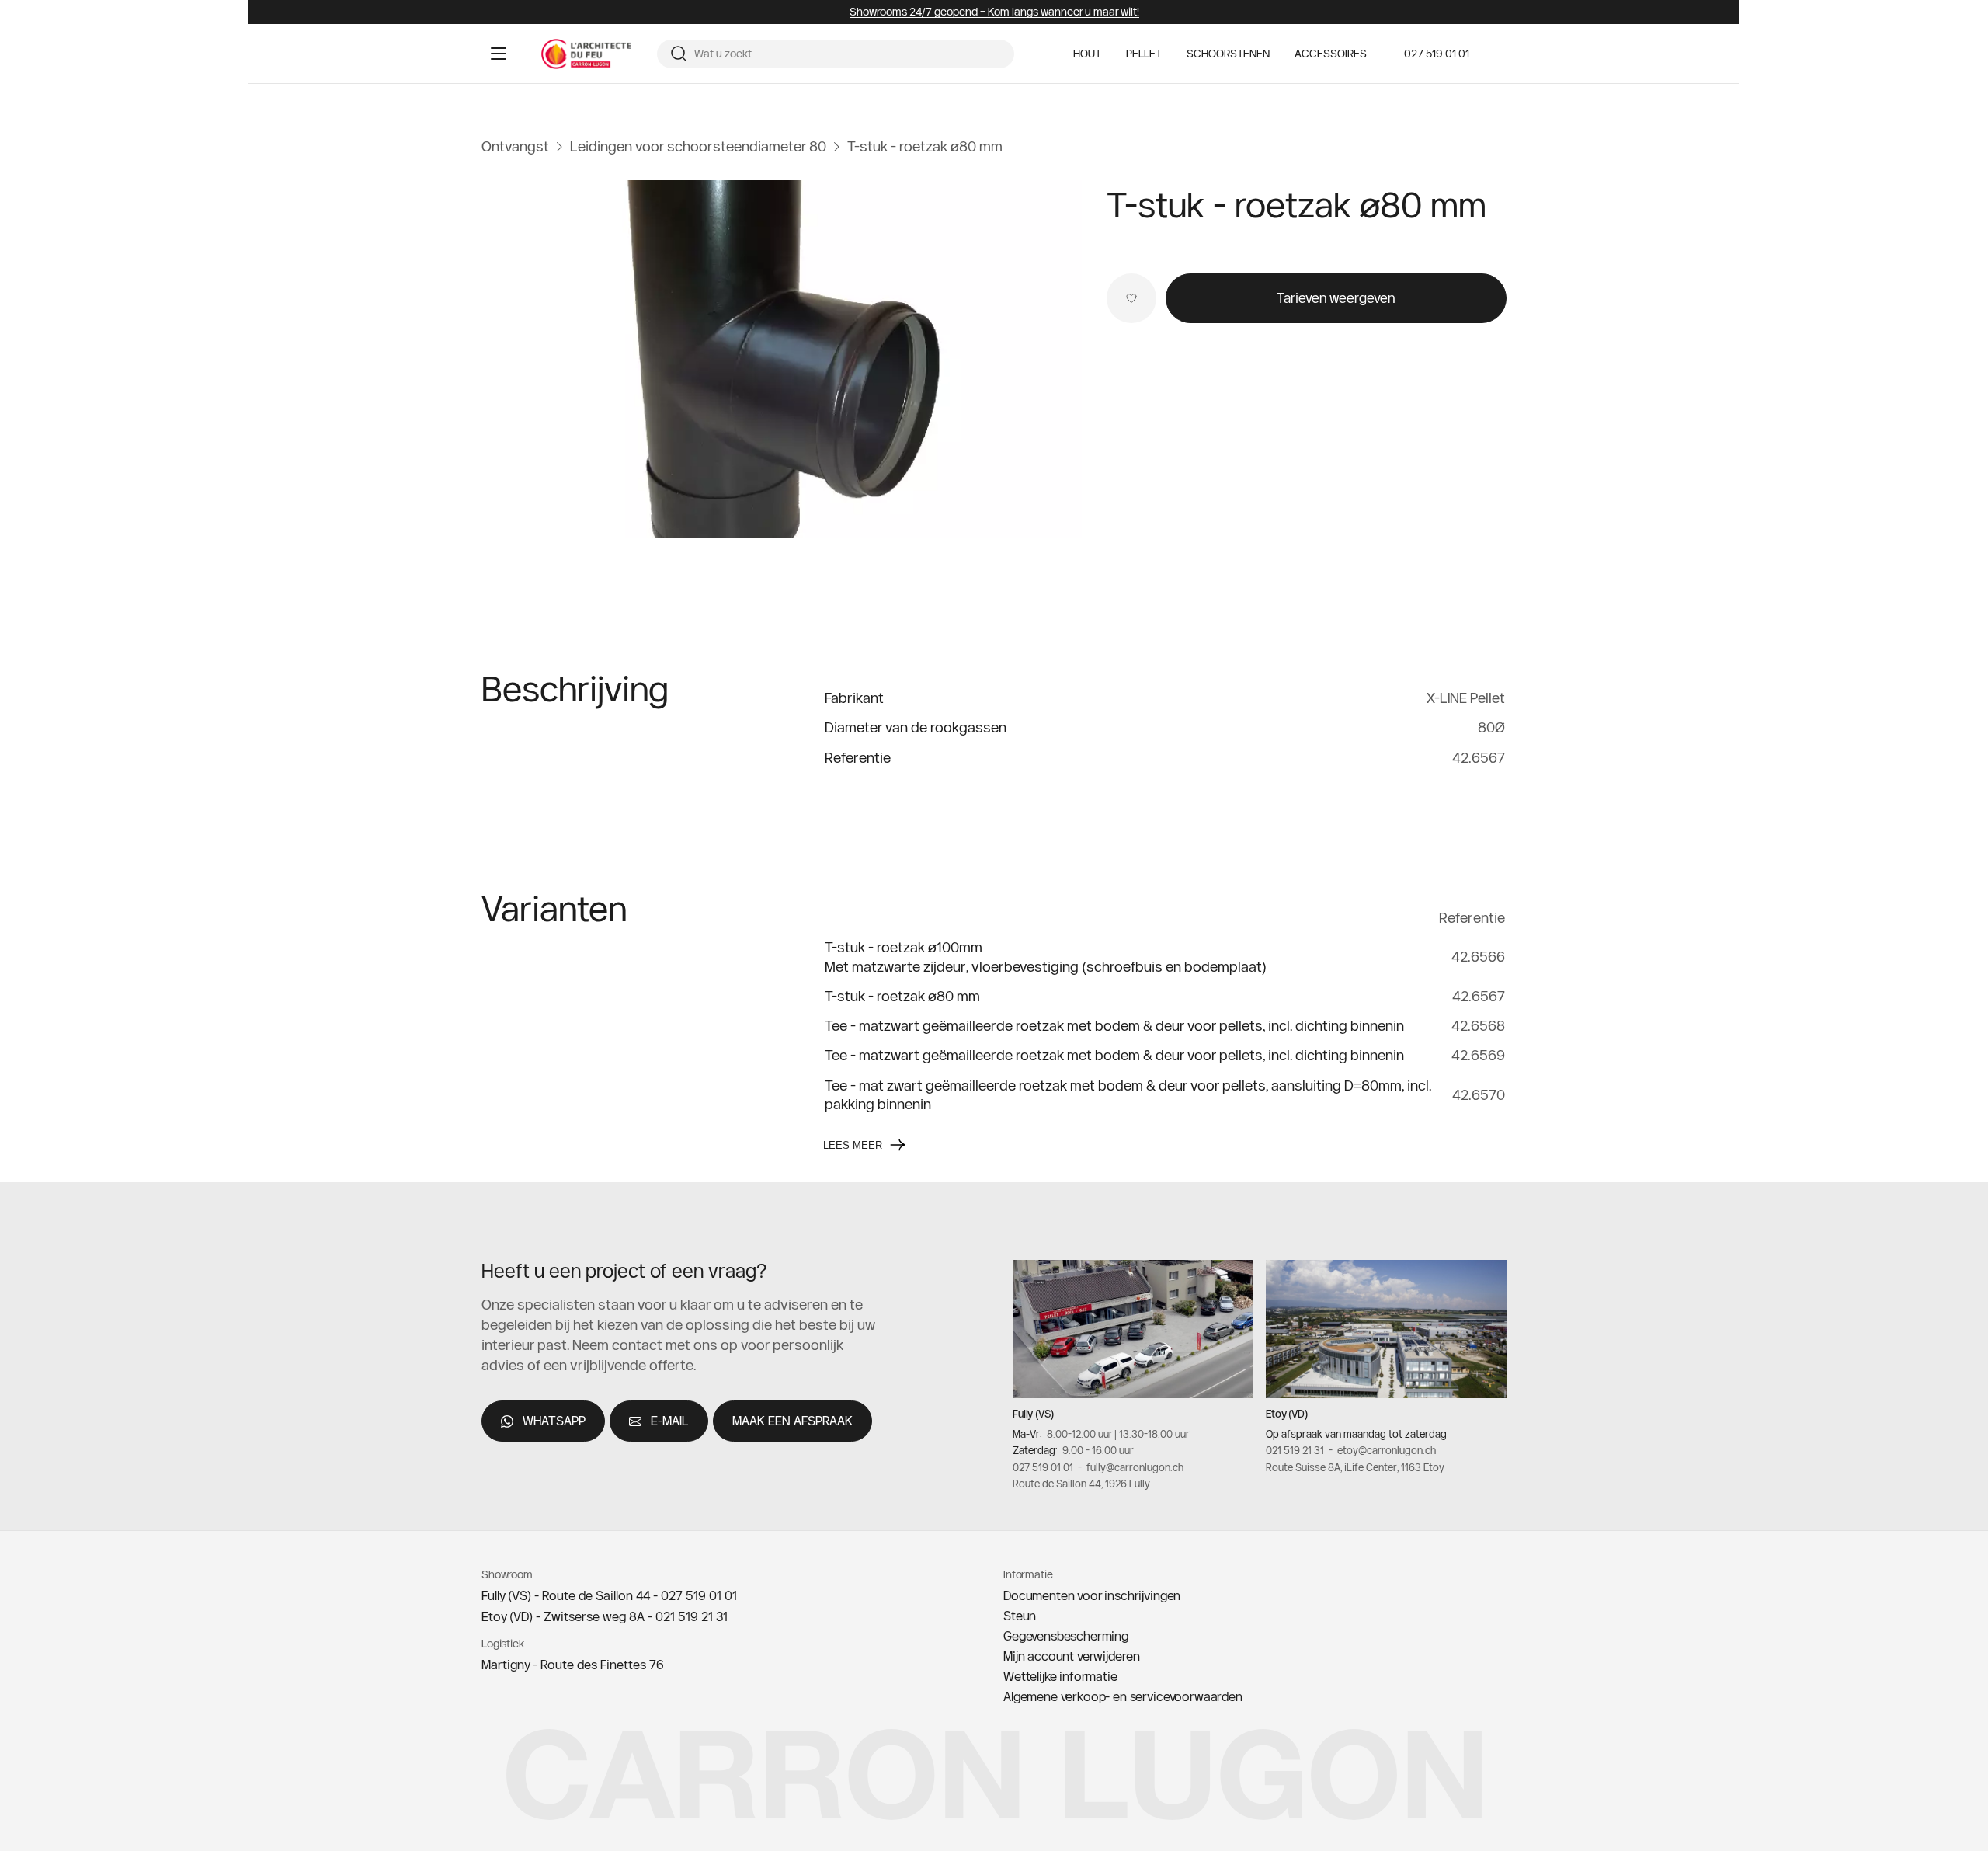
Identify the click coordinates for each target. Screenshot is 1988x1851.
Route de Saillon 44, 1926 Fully (1081, 1484)
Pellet (1144, 54)
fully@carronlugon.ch (1135, 1467)
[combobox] (848, 54)
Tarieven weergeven (1336, 298)
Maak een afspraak (792, 1421)
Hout (1087, 54)
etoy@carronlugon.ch (1387, 1450)
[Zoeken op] (679, 54)
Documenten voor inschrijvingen (1092, 1595)
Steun (1020, 1616)
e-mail (670, 1421)
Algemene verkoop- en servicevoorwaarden (1123, 1696)
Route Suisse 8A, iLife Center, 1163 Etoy (1355, 1467)
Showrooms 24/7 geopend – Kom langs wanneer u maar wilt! (994, 12)
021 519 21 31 (1295, 1450)
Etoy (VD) (1287, 1414)
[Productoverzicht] (782, 359)
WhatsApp (554, 1421)
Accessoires (1331, 54)
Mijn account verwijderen (1072, 1656)
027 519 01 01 (1437, 54)
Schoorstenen (1228, 54)
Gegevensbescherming (1066, 1636)
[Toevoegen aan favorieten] (1131, 298)
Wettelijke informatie (1060, 1676)
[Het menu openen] (499, 54)
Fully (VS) (1033, 1414)
